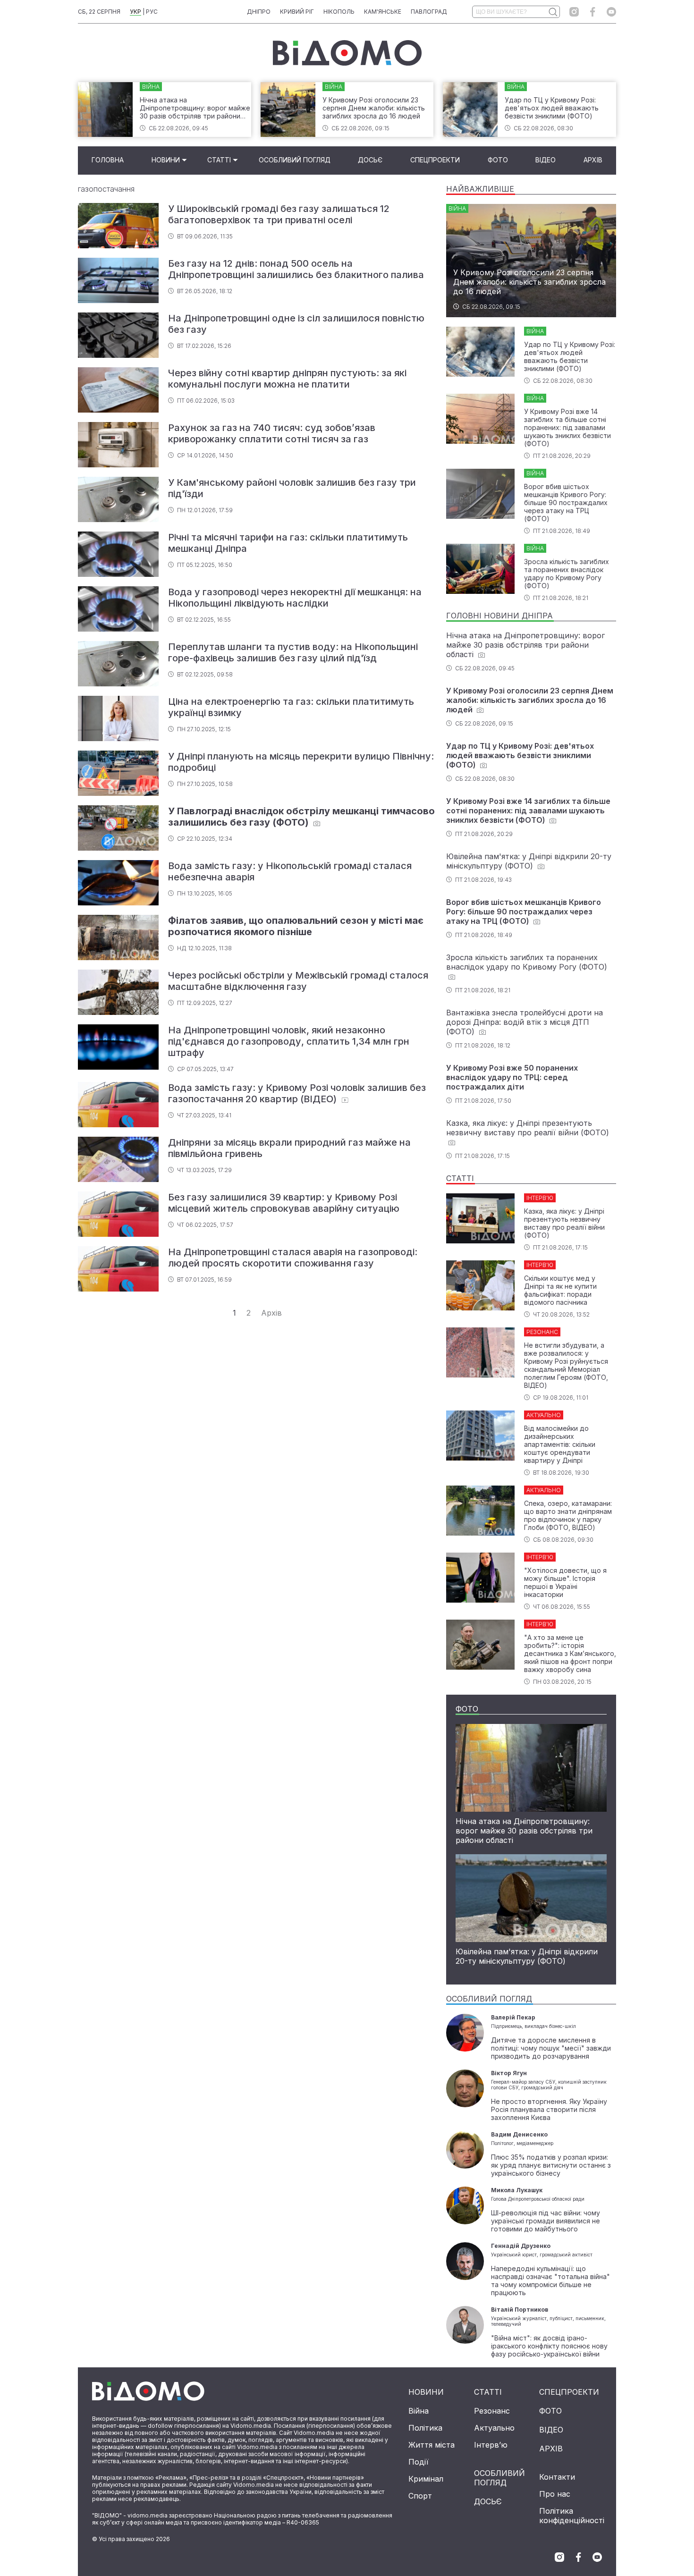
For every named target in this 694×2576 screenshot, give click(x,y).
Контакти (557, 2477)
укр (135, 12)
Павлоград (429, 12)
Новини (166, 160)
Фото (498, 160)
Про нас (555, 2494)
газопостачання (106, 189)
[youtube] (611, 12)
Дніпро (259, 12)
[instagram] (574, 12)
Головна (108, 160)
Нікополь (339, 12)
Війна (419, 2411)
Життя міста (432, 2445)
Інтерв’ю (491, 2445)
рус (152, 12)
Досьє (370, 160)
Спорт (420, 2496)
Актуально (494, 2428)
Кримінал (426, 2479)
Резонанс (492, 2411)
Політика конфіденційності (572, 2516)
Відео (546, 160)
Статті (219, 160)
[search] (553, 12)
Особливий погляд (295, 160)
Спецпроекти (435, 160)
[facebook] (593, 12)
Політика (425, 2428)
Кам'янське (383, 12)
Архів (593, 160)
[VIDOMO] (347, 53)
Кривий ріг (297, 12)
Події (419, 2462)
